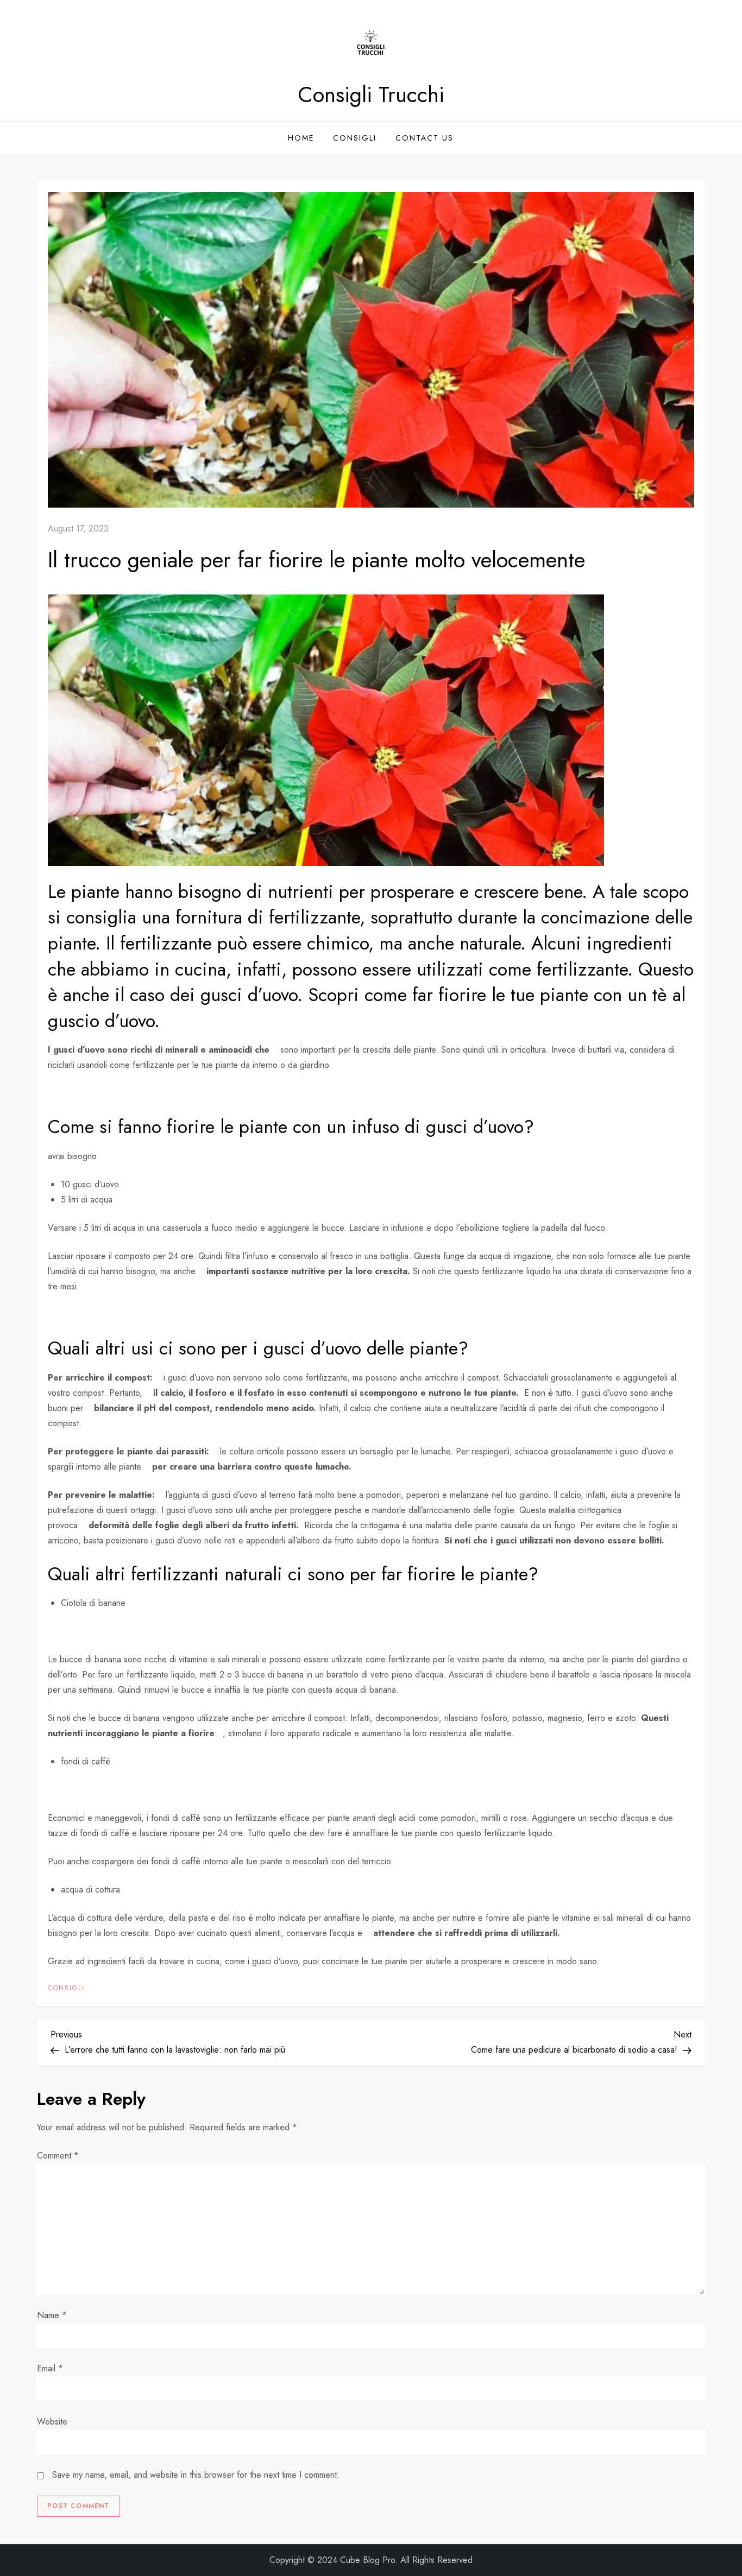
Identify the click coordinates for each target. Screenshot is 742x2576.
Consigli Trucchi (371, 94)
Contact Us (425, 138)
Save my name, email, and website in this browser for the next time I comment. (196, 2475)
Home (301, 138)
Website (52, 2422)
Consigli (355, 138)
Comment (58, 2156)
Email (50, 2368)
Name (52, 2315)
